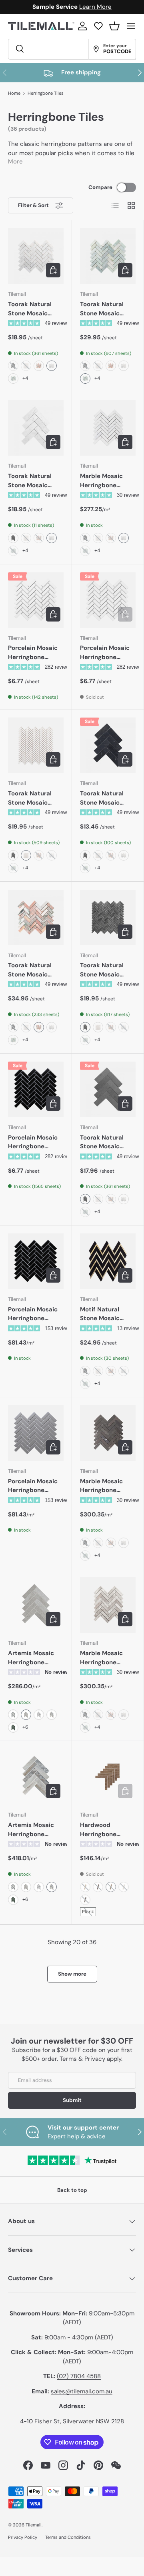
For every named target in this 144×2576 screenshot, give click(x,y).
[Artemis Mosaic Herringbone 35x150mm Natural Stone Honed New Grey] (36, 1605)
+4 (25, 378)
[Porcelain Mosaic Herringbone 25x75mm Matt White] (36, 600)
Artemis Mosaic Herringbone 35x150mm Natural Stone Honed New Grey (36, 1658)
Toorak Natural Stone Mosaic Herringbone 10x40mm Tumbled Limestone (30, 798)
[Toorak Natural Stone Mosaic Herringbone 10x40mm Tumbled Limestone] (36, 745)
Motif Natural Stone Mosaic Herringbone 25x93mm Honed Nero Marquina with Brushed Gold (107, 1314)
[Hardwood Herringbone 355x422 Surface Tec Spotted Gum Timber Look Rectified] (108, 1777)
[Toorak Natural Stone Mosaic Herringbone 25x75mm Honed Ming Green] (108, 256)
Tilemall (34, 2525)
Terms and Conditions (68, 2537)
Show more (72, 1974)
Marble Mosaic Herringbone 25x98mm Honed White (105, 481)
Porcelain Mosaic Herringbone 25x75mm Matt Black (33, 1142)
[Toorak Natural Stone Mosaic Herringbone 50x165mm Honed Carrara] (36, 428)
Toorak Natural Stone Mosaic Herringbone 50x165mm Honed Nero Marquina (107, 798)
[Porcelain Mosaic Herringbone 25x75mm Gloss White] (108, 600)
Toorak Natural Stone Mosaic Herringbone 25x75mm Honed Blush (33, 970)
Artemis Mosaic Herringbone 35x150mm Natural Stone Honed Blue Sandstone (36, 1830)
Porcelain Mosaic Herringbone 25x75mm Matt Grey (33, 1486)
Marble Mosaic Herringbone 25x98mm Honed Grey (105, 1486)
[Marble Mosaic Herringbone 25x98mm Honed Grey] (108, 1433)
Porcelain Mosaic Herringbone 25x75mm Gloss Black (33, 1314)
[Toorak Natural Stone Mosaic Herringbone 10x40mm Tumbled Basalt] (108, 917)
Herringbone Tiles (46, 93)
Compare (100, 187)
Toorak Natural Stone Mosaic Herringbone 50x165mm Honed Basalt (107, 1142)
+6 (25, 1727)
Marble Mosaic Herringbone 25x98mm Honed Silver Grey (105, 1658)
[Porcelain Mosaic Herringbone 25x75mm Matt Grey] (36, 1433)
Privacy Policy (23, 2537)
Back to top (72, 2190)
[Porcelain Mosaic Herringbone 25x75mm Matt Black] (36, 1089)
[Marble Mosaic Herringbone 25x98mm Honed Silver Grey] (108, 1605)
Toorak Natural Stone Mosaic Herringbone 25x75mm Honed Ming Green (105, 309)
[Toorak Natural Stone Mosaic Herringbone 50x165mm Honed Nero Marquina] (108, 745)
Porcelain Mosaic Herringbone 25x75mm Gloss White (105, 653)
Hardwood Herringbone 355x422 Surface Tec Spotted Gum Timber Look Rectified (106, 1830)
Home (14, 93)
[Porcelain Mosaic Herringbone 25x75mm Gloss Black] (36, 1261)
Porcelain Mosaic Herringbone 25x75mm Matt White (33, 653)
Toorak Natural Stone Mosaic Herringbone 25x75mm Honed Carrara (33, 309)
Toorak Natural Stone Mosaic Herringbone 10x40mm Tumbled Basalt (103, 970)
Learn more (110, 7)
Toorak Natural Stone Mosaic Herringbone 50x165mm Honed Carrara (35, 481)
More (15, 161)
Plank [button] (88, 1912)
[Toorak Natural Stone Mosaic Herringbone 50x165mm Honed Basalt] (108, 1089)
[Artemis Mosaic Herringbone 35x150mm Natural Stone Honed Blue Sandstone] (36, 1777)
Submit (72, 2100)
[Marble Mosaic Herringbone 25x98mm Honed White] (108, 428)
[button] (114, 26)
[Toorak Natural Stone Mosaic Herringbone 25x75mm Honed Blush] (36, 917)
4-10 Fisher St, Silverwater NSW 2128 (72, 2421)
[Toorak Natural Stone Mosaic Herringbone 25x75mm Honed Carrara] (36, 256)
